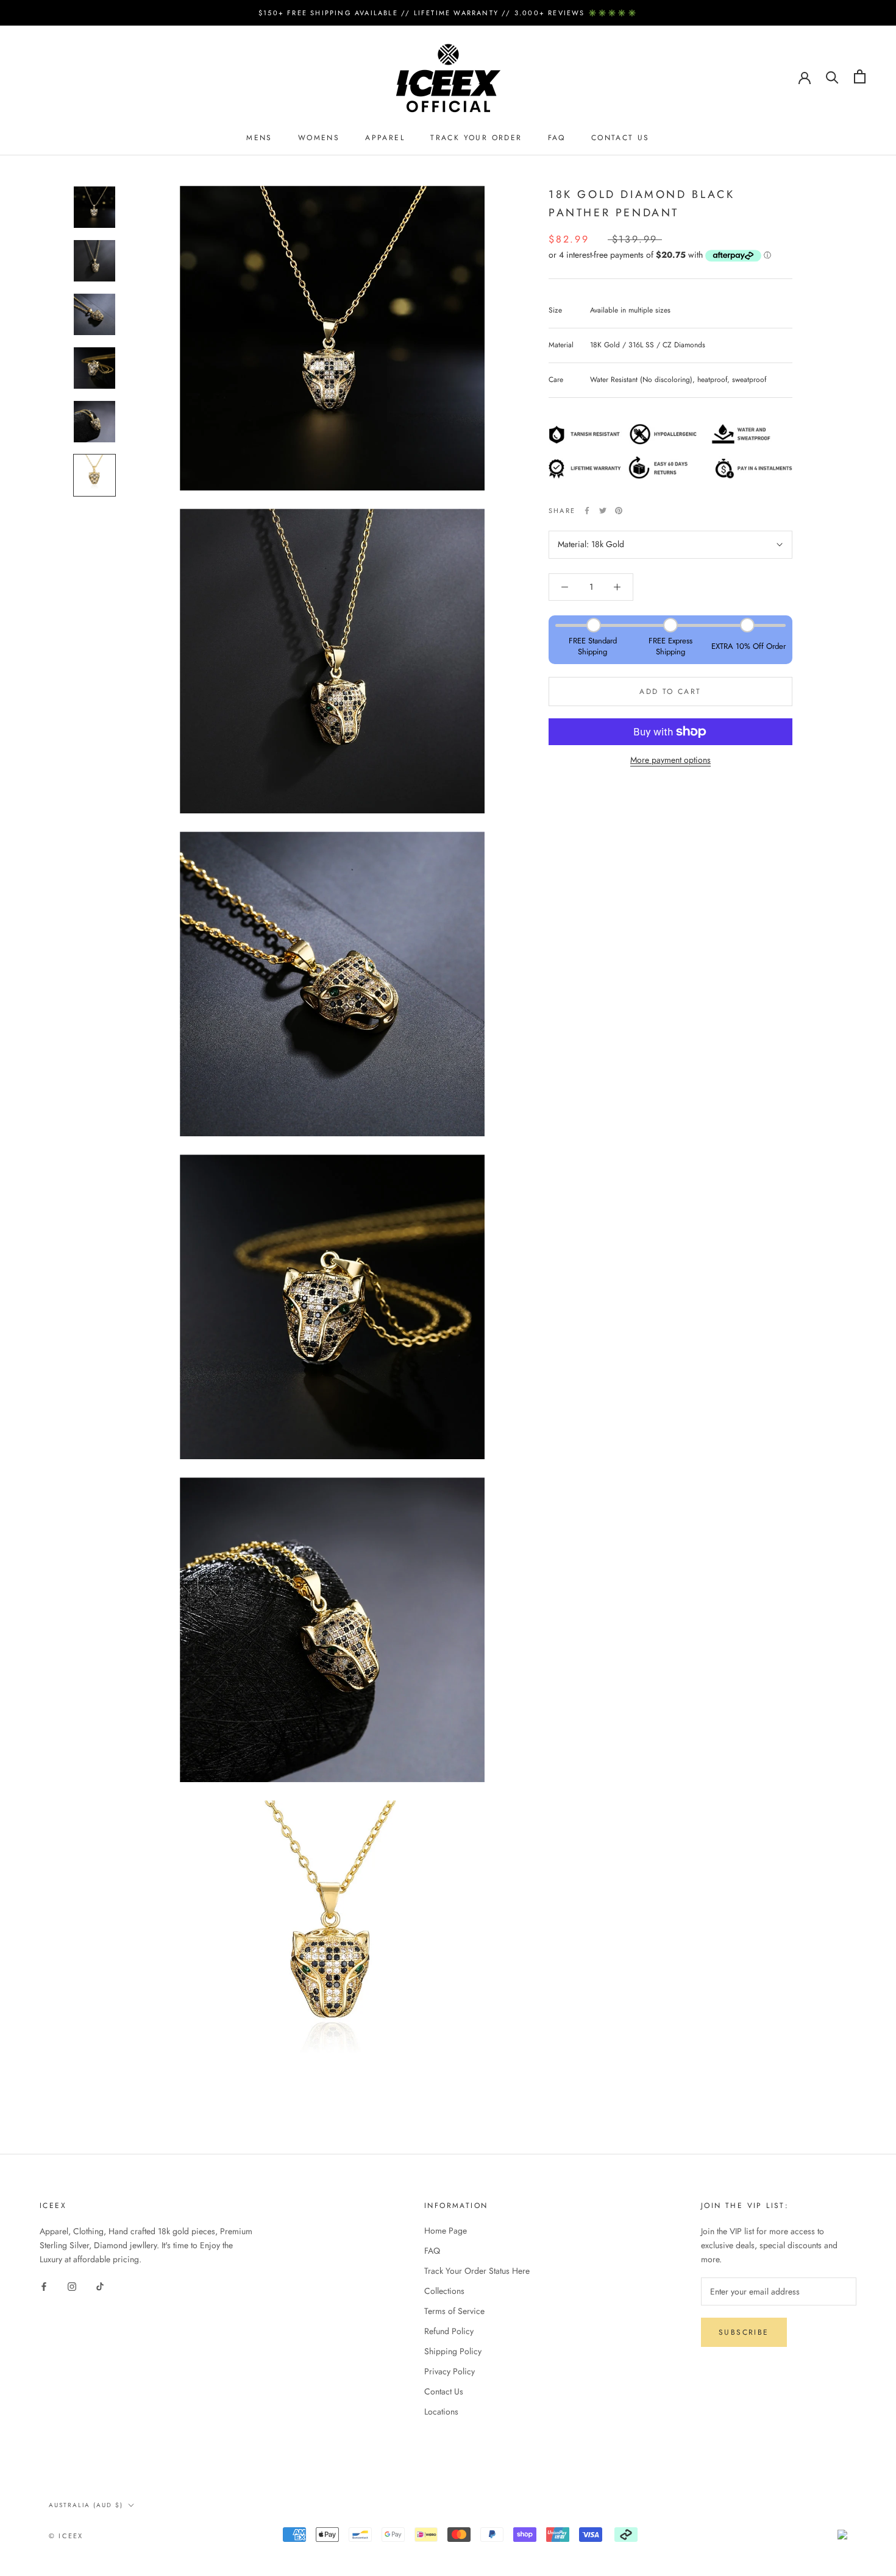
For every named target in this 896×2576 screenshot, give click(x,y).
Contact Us (620, 138)
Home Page (446, 2231)
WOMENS (319, 138)
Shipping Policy (453, 2351)
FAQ (557, 138)
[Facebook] (587, 511)
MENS (259, 138)
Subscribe (744, 2332)
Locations (441, 2411)
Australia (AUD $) (86, 2505)
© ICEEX (66, 2536)
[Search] (832, 76)
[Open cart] (860, 76)
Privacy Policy (450, 2371)
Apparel (385, 138)
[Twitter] (603, 511)
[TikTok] (100, 2286)
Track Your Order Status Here (477, 2271)
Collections (444, 2291)
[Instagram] (72, 2286)
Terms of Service (454, 2311)
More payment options (670, 760)
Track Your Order (476, 138)
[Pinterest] (619, 511)
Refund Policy (449, 2331)
